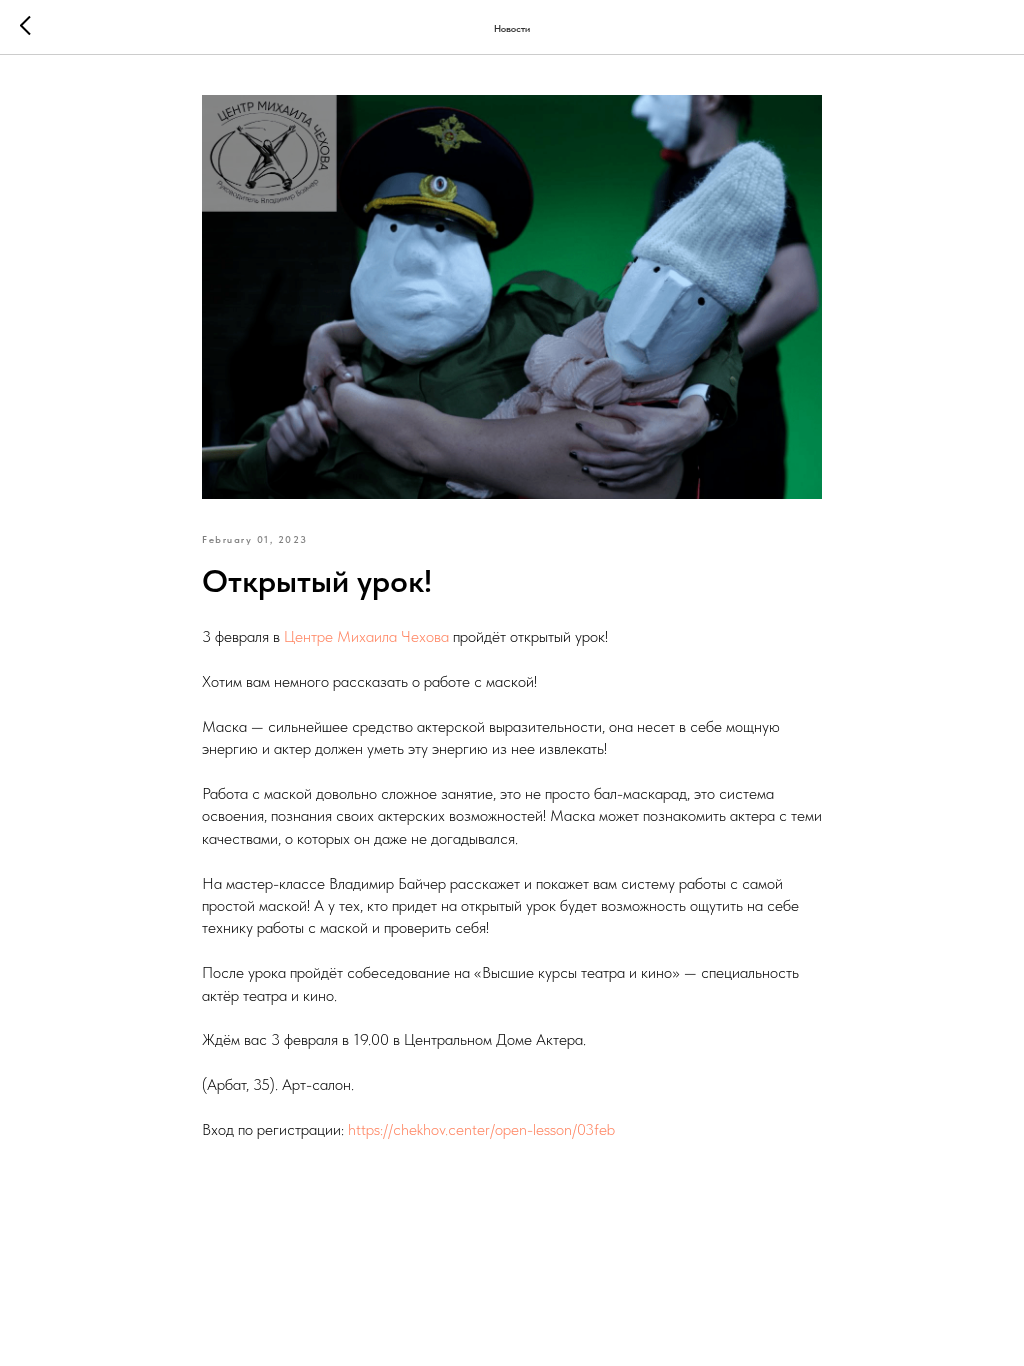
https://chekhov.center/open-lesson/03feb (481, 1129)
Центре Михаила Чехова (366, 636)
